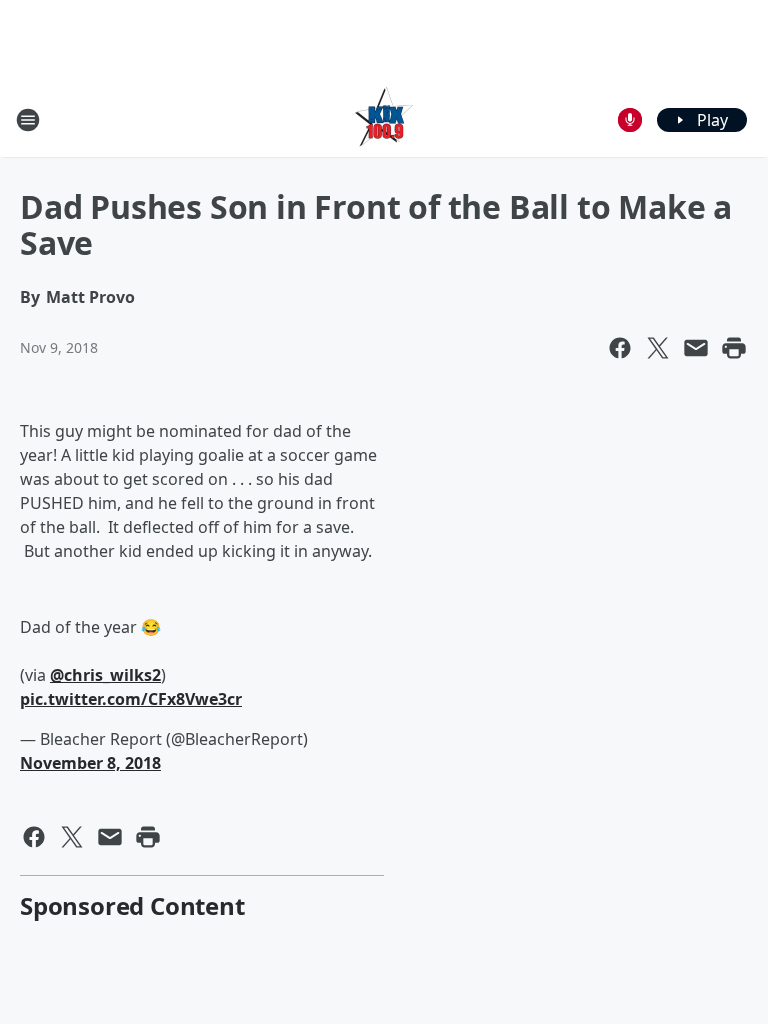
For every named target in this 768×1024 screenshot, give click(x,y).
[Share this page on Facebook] (620, 348)
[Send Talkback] (630, 120)
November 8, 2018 (90, 763)
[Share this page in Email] (696, 348)
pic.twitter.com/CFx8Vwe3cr (131, 699)
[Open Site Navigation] (28, 120)
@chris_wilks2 (105, 675)
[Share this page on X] (658, 348)
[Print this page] (734, 348)
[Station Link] (384, 119)
